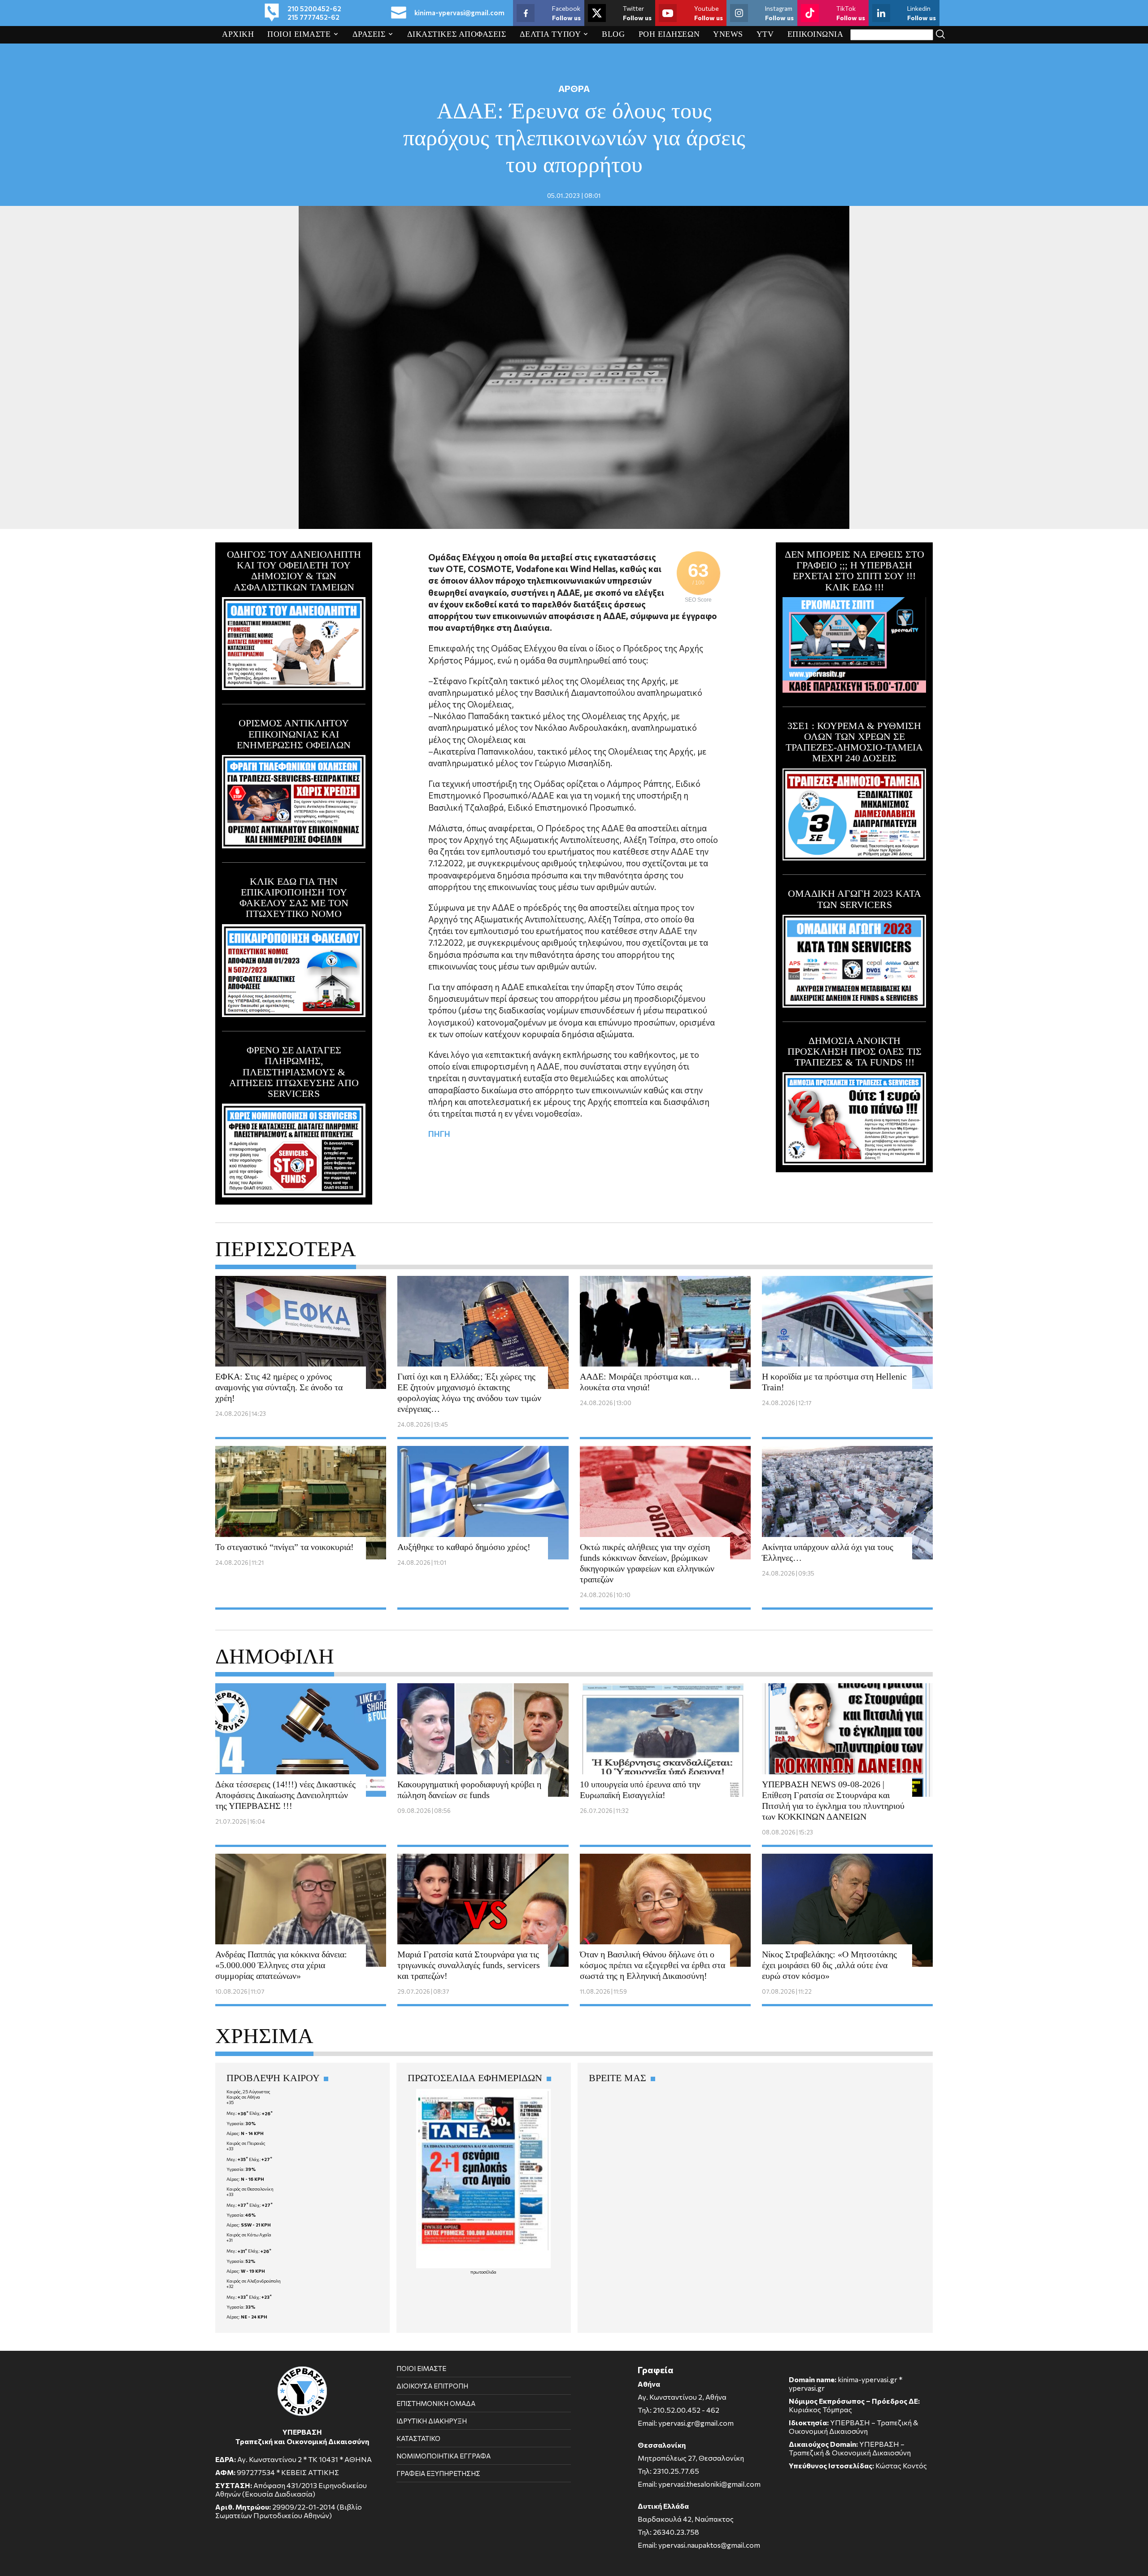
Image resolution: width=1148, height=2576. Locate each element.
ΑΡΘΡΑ (574, 88)
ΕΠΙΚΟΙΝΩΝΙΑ (815, 34)
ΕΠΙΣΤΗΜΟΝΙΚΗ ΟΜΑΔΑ (436, 2403)
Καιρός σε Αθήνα (243, 2097)
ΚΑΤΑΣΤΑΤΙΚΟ (418, 2438)
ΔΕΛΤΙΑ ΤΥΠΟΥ (550, 34)
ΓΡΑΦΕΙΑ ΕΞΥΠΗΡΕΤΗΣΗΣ (438, 2473)
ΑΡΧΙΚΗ (238, 34)
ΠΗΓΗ (439, 1134)
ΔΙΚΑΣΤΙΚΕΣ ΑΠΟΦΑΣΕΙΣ (457, 34)
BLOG (613, 34)
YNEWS (728, 34)
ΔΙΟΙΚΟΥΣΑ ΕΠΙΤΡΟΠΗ (432, 2386)
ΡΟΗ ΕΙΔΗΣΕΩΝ (669, 34)
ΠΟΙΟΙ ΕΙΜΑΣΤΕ (299, 34)
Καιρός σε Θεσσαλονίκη (250, 2189)
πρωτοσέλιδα (483, 2272)
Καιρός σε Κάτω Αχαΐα (249, 2235)
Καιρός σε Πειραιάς (246, 2143)
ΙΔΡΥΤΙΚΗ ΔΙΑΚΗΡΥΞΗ (432, 2421)
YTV (765, 34)
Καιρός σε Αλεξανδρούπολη (254, 2281)
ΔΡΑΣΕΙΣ (369, 34)
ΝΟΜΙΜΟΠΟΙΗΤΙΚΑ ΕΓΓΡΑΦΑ (444, 2456)
